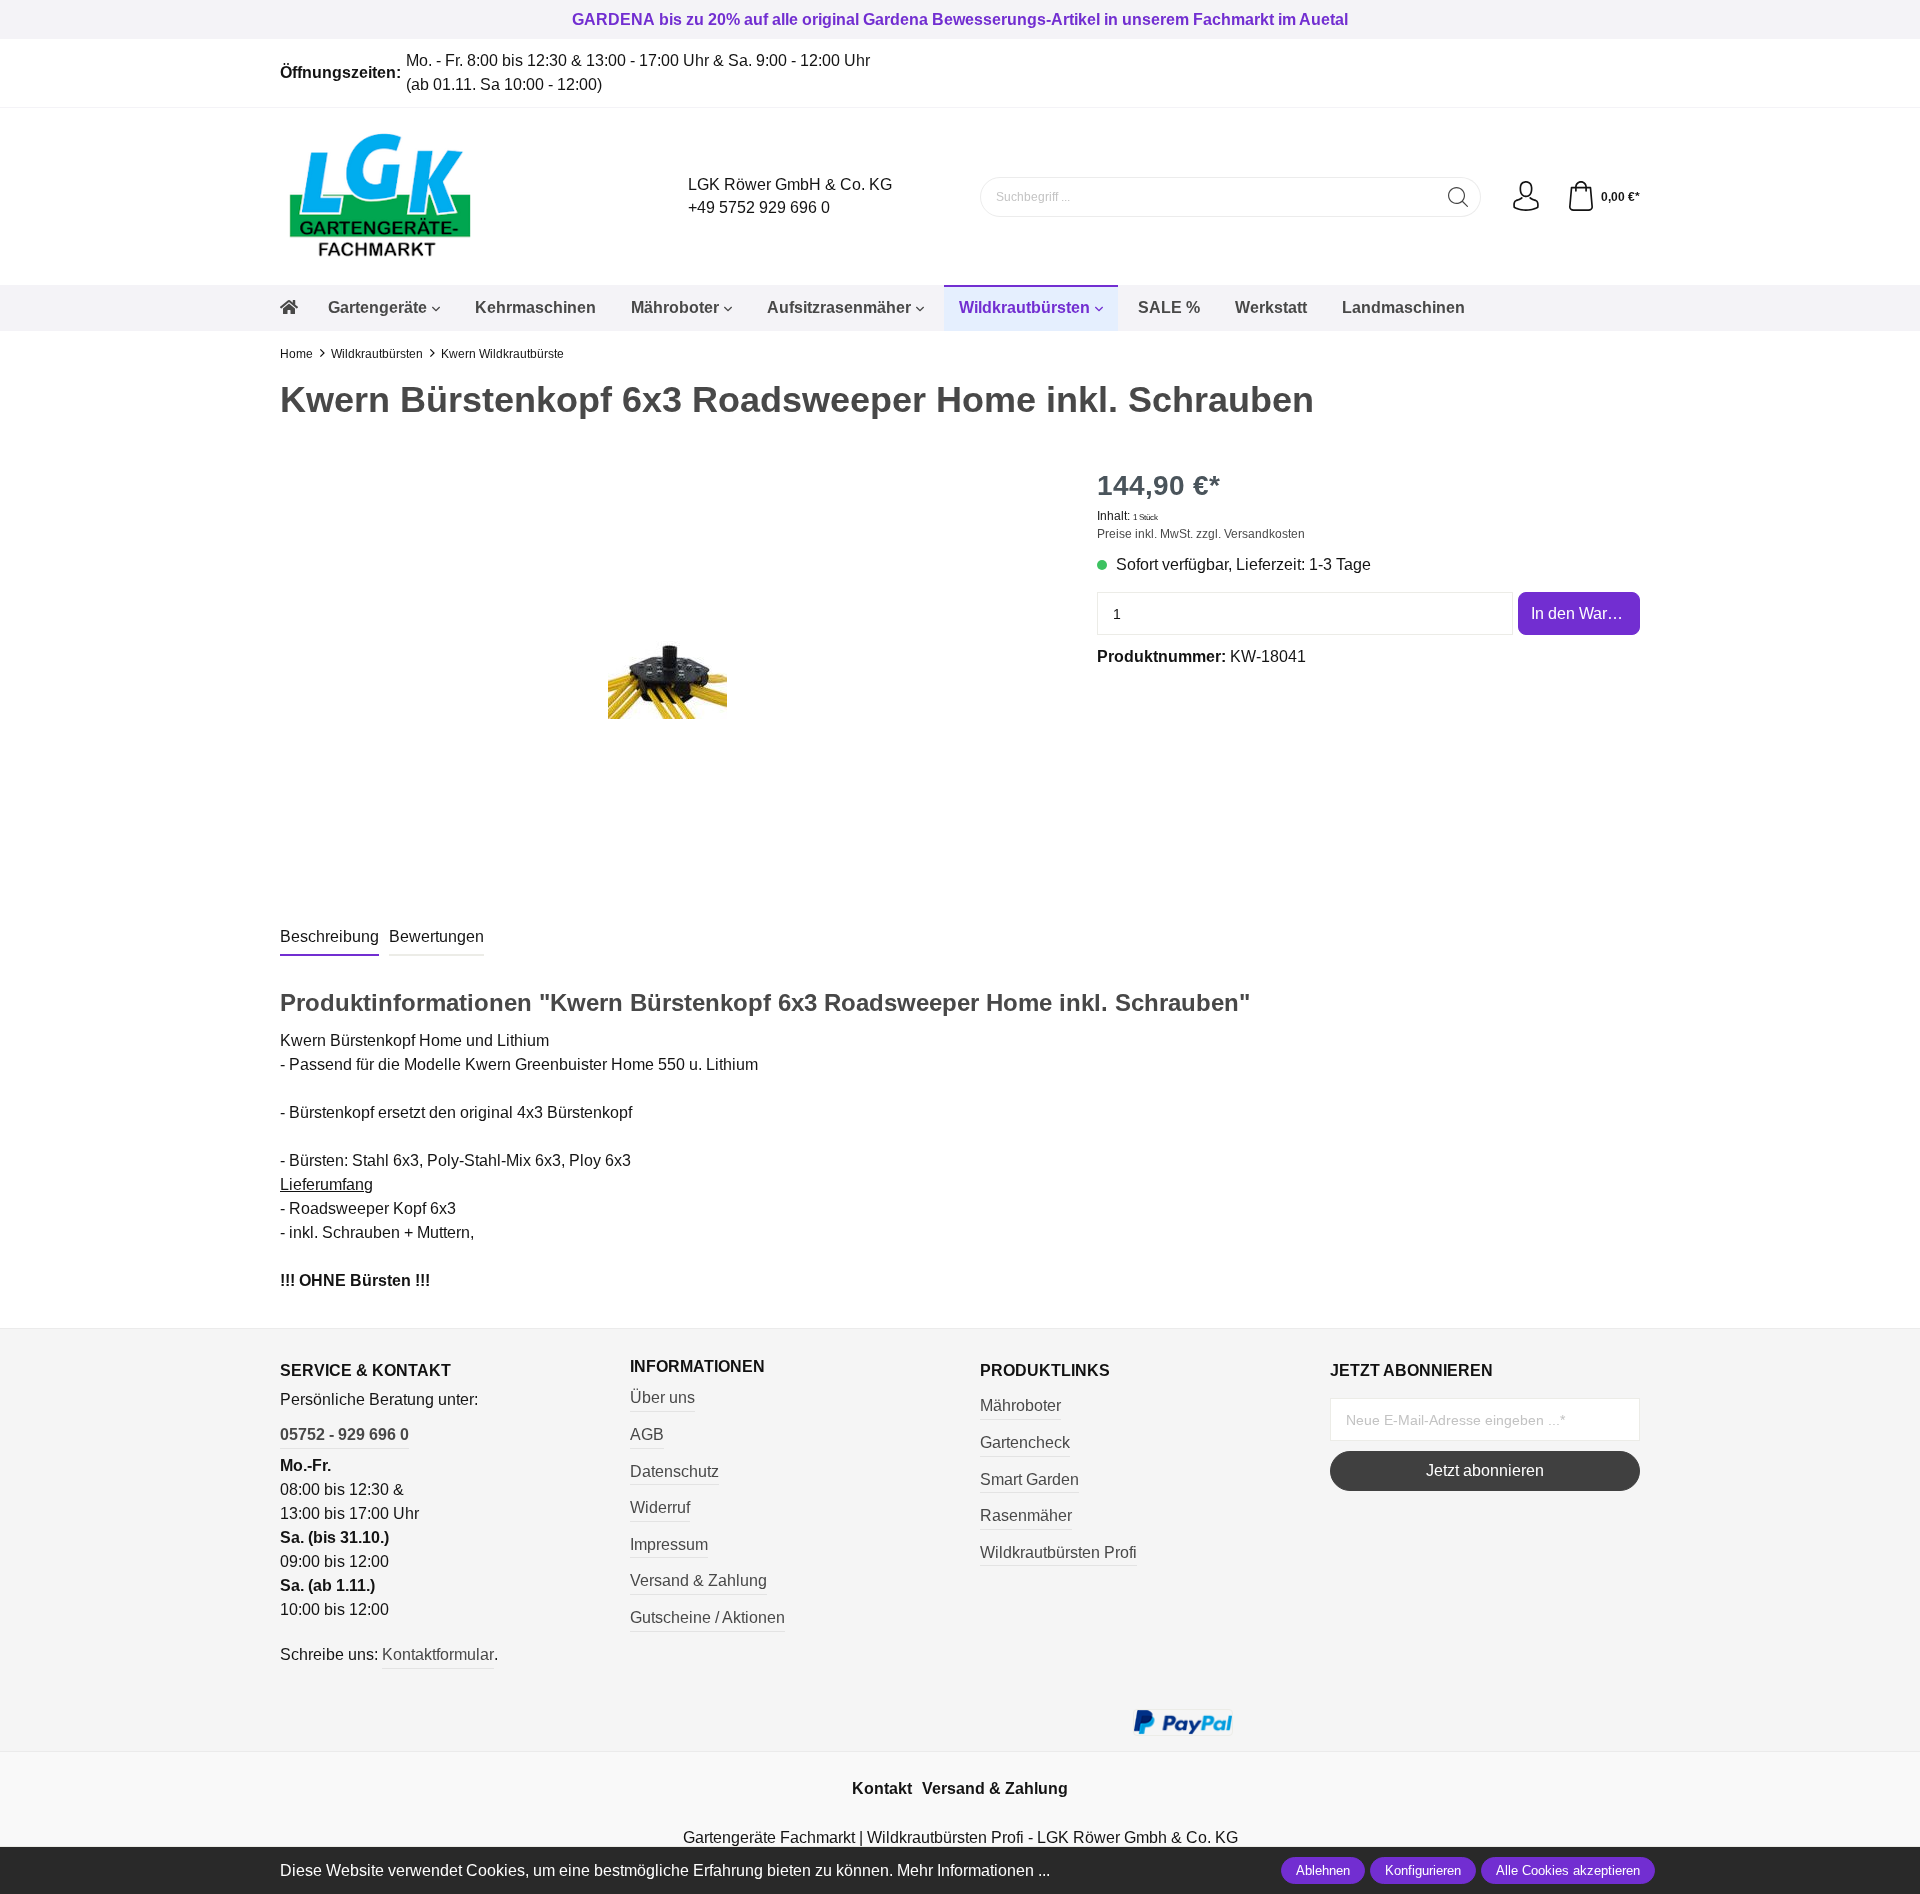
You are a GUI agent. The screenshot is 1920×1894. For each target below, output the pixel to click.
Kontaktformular (438, 1654)
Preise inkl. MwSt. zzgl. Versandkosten (1201, 534)
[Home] (289, 308)
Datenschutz (674, 1471)
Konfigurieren (1423, 1870)
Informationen (697, 1367)
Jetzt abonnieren (1485, 1470)
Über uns (662, 1397)
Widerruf (660, 1507)
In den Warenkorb (1585, 613)
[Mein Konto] (1526, 197)
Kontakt (882, 1788)
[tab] (329, 938)
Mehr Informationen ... (973, 1870)
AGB (647, 1434)
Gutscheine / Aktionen (707, 1617)
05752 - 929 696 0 (344, 1434)
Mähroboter (1020, 1405)
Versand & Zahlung (698, 1580)
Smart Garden (1029, 1479)
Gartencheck (1025, 1442)
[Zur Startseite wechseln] (450, 196)
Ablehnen (1323, 1870)
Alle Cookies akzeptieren (1568, 1870)
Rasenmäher (1026, 1515)
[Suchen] (1458, 197)
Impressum (669, 1544)
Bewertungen (436, 936)
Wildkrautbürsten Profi (1058, 1552)
